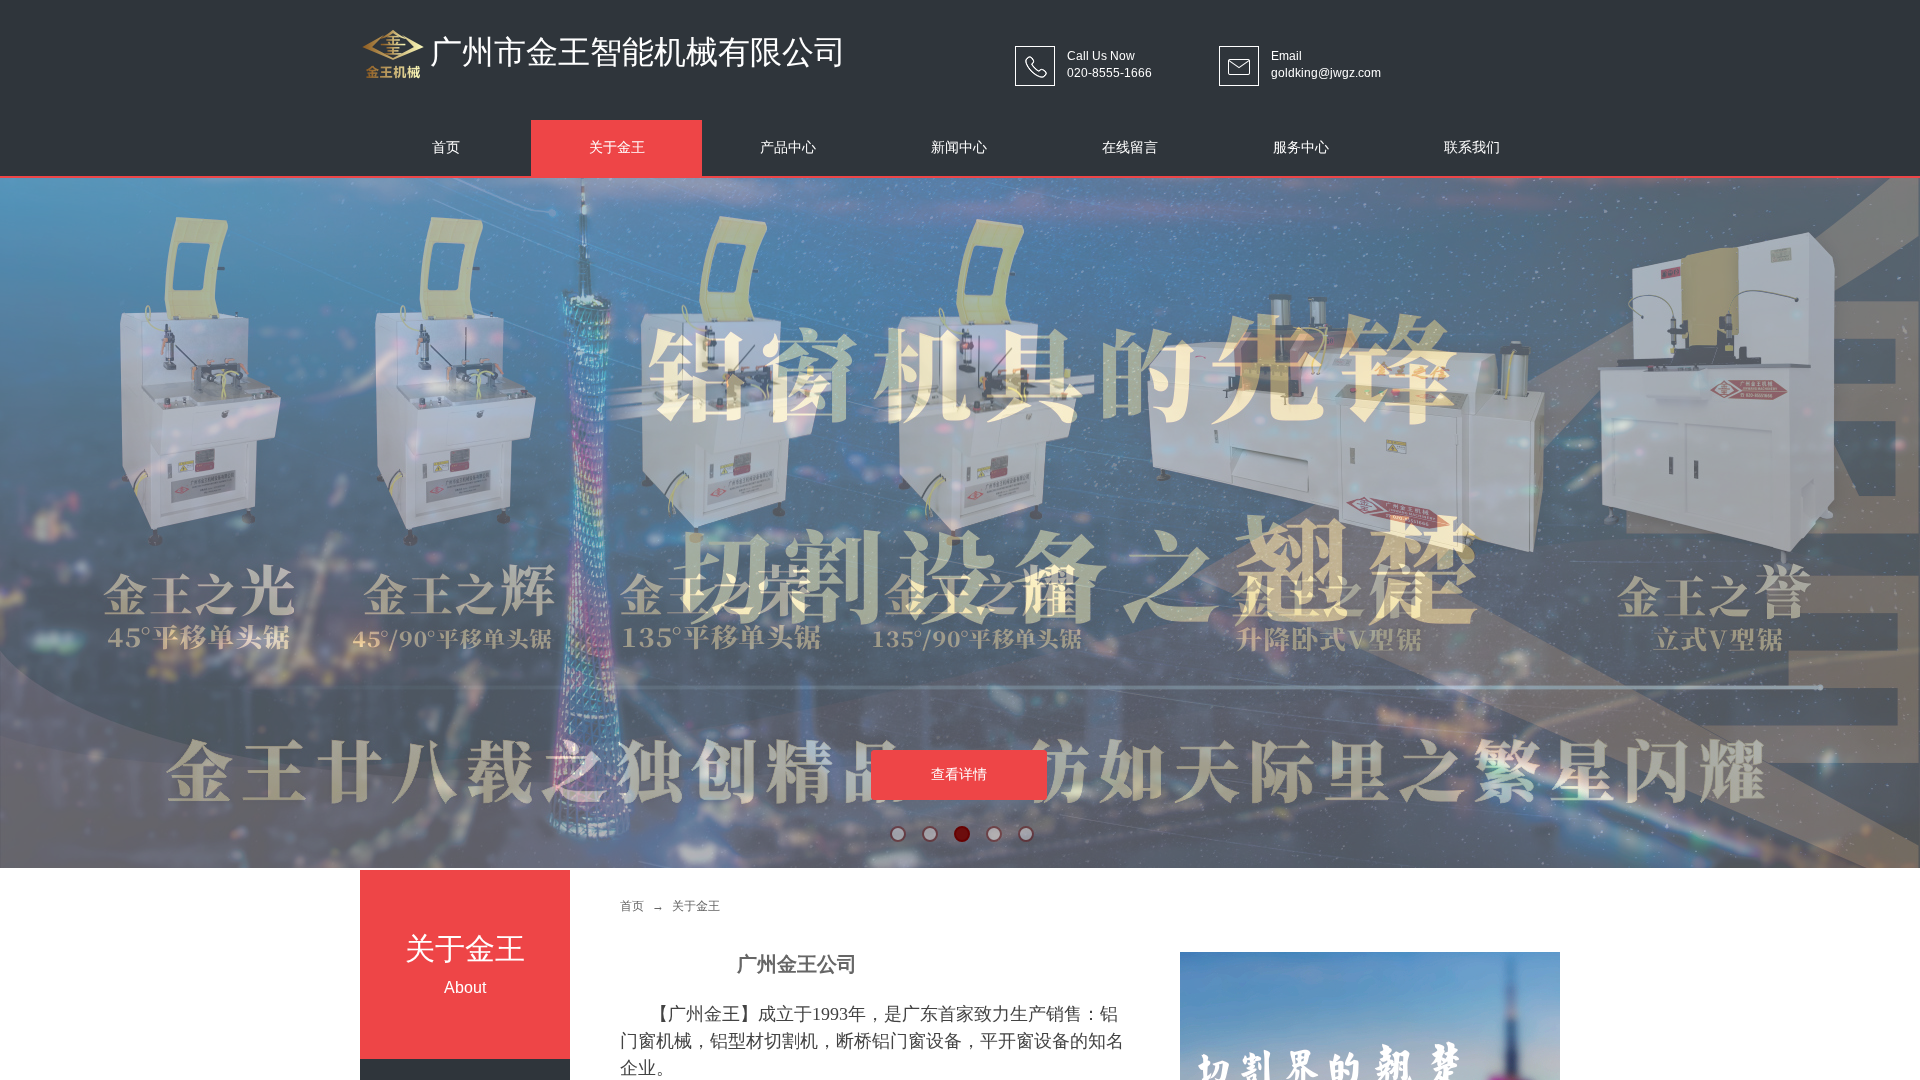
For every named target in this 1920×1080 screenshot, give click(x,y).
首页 (632, 906)
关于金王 (696, 906)
